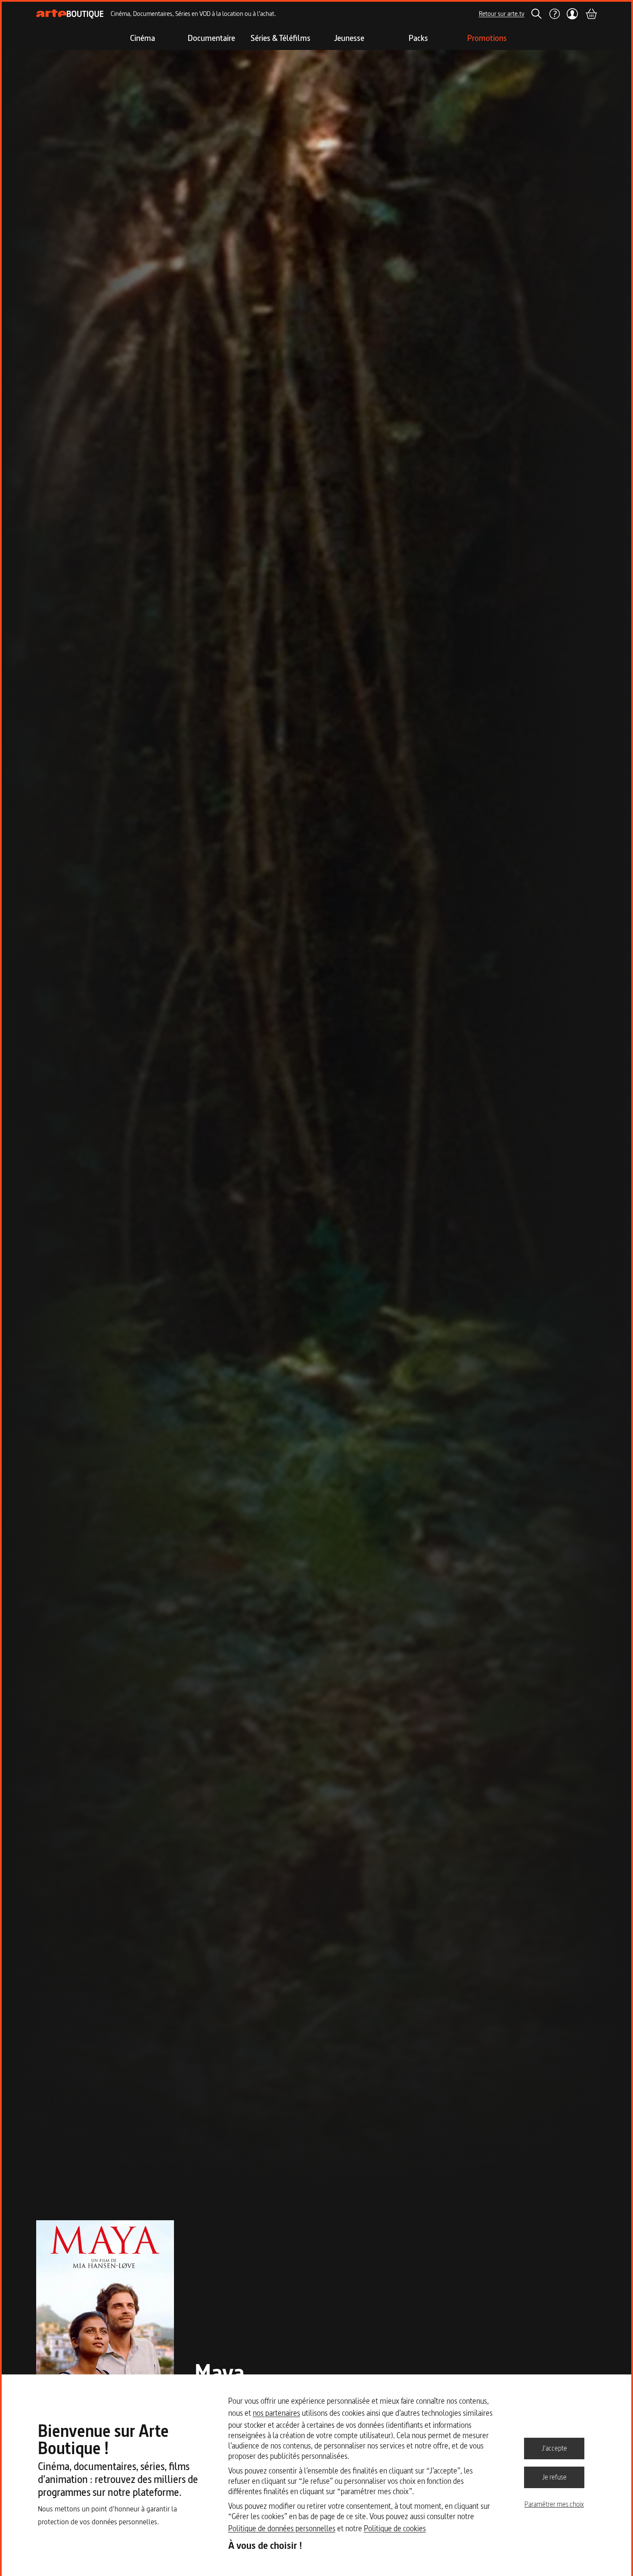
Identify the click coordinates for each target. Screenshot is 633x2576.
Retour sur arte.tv (502, 14)
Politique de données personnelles (282, 2528)
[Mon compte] (572, 14)
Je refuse (554, 2477)
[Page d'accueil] (70, 14)
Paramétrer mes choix (554, 2504)
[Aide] (554, 14)
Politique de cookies (395, 2528)
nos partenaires (276, 2413)
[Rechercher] (537, 14)
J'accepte (554, 2448)
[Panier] (591, 14)
